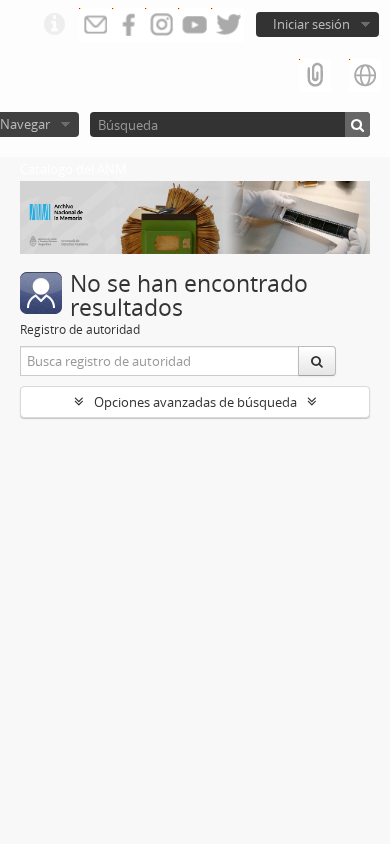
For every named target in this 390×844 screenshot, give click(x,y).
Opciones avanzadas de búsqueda (195, 402)
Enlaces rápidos (54, 25)
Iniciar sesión (311, 24)
